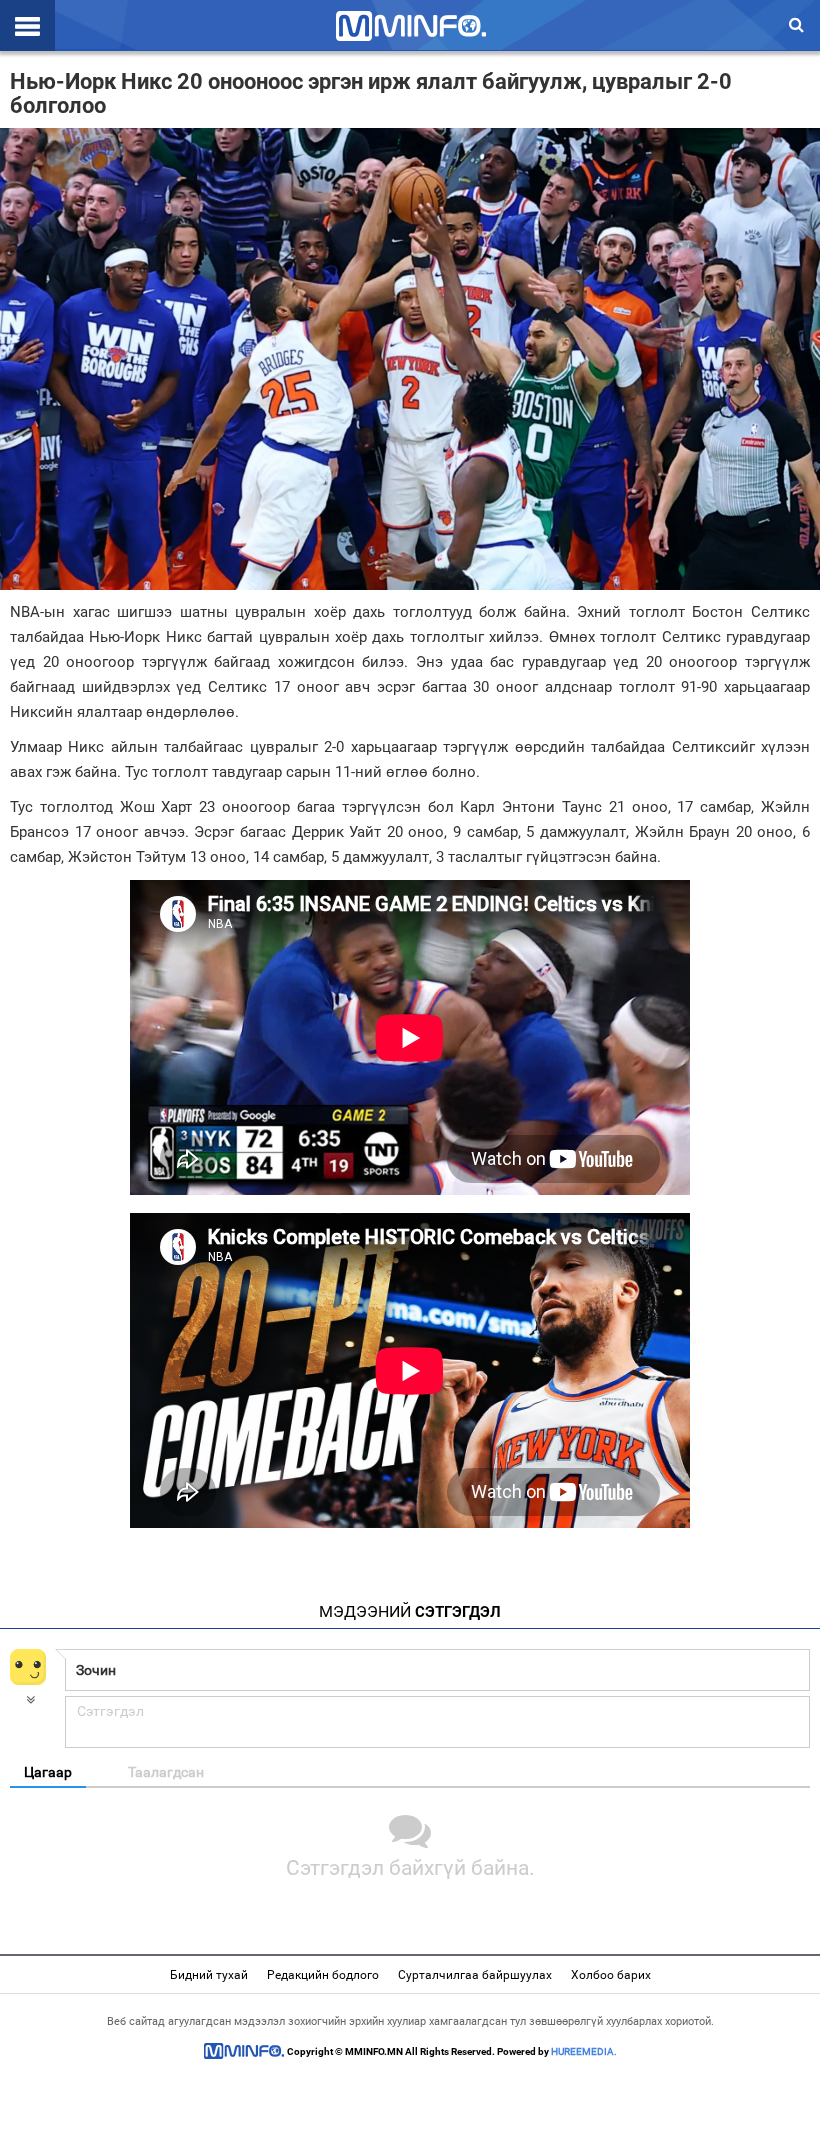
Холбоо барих (611, 1975)
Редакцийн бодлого (323, 1975)
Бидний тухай (209, 1975)
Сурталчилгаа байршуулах (475, 1975)
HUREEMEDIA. (584, 2051)
